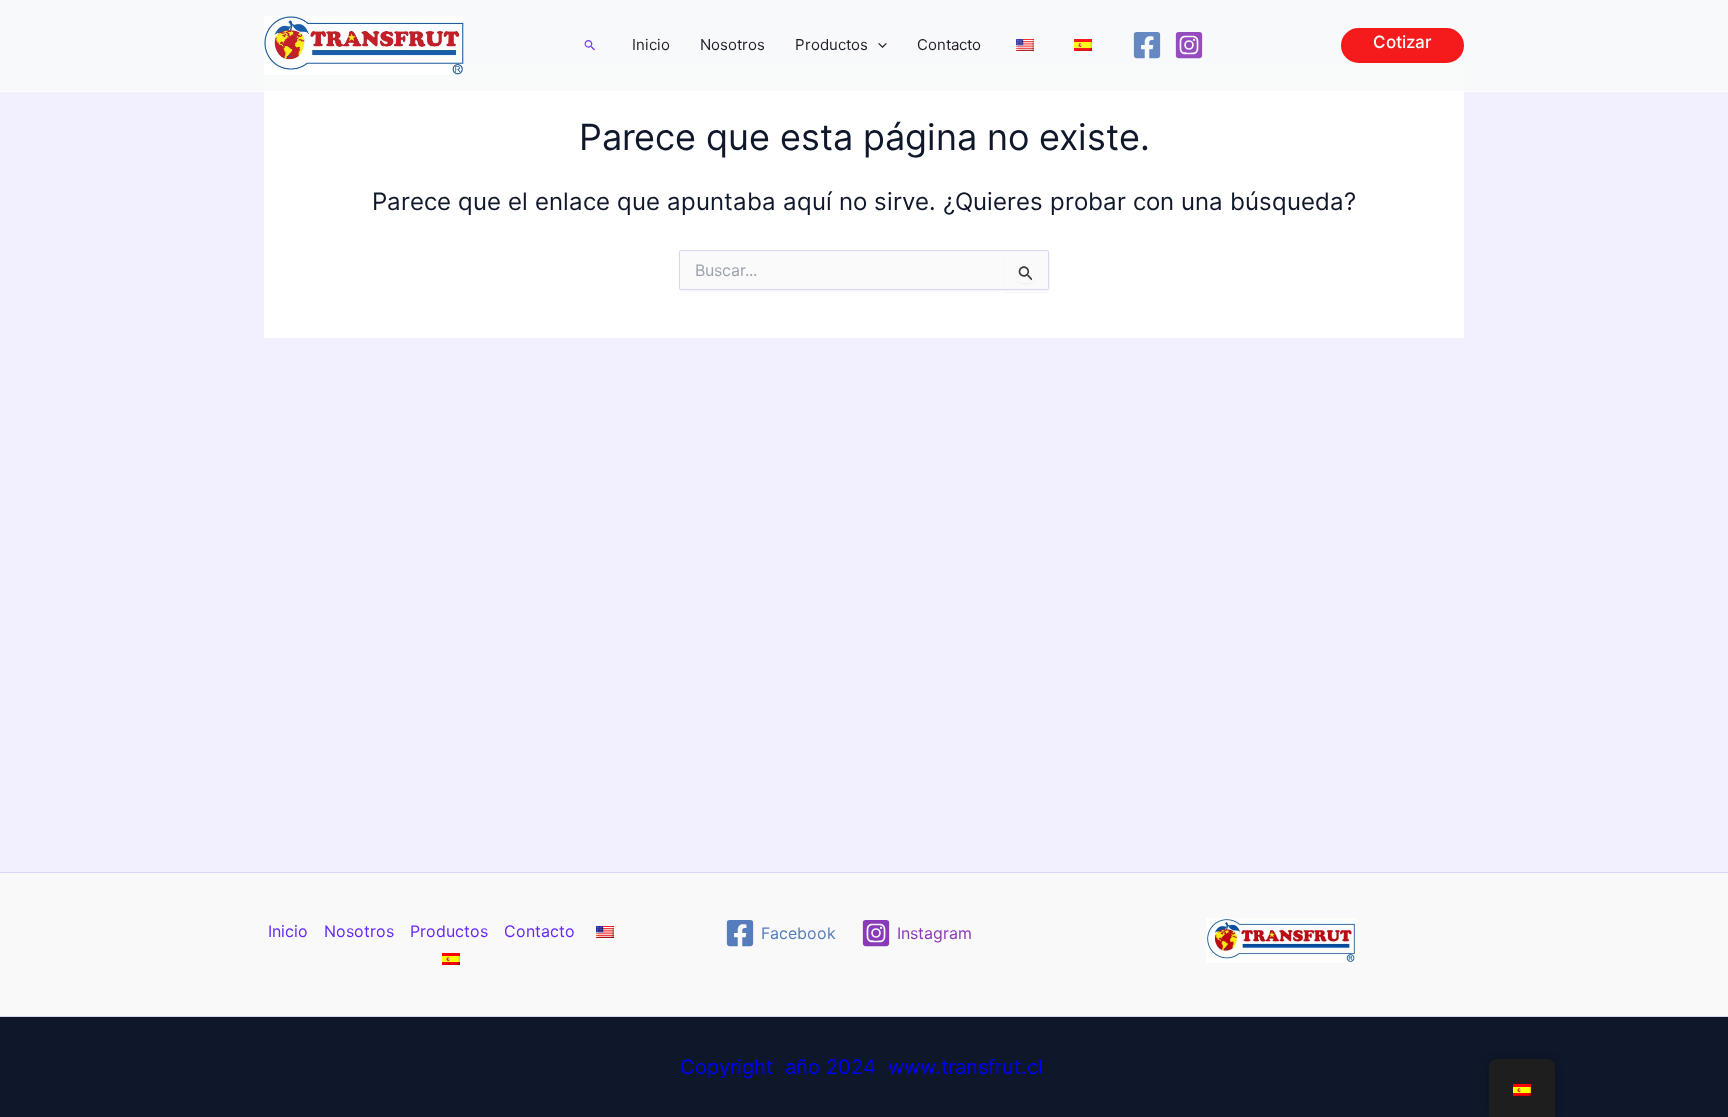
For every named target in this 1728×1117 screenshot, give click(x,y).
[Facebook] (1147, 45)
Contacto (949, 44)
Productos (831, 44)
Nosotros (732, 44)
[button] (590, 45)
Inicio (651, 44)
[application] (877, 45)
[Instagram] (1189, 45)
